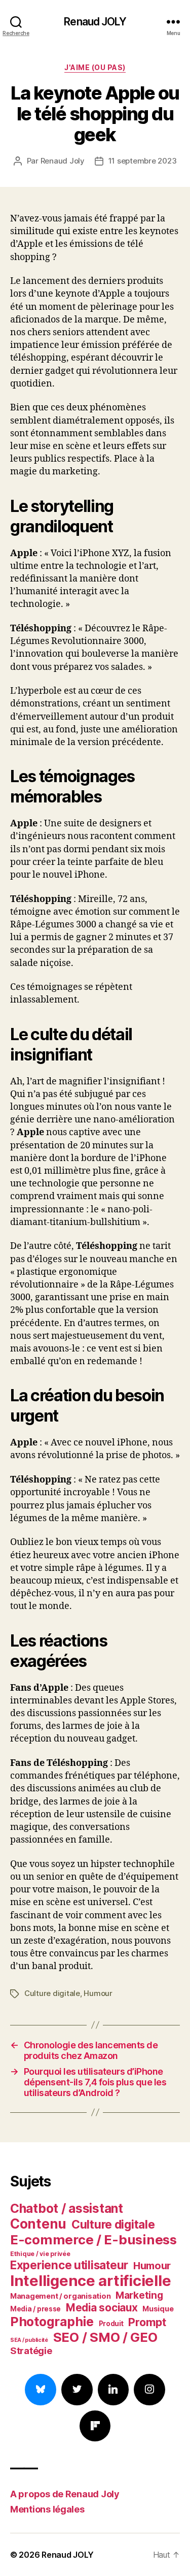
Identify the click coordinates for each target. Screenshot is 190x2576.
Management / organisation (60, 2296)
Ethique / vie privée (40, 2254)
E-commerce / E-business (93, 2240)
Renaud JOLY (95, 22)
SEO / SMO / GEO (105, 2337)
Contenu (38, 2224)
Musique (158, 2309)
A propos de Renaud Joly (65, 2494)
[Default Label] (113, 2390)
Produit (111, 2324)
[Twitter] (77, 2390)
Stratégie (31, 2350)
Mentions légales (47, 2509)
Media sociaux (102, 2308)
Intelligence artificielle (90, 2281)
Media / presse (35, 2309)
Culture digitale (52, 1993)
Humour (98, 1993)
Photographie (52, 2322)
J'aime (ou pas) (95, 67)
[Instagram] (149, 2390)
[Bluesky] (41, 2390)
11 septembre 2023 (143, 161)
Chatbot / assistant (67, 2208)
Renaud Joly (63, 161)
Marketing (139, 2295)
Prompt (147, 2322)
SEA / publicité (29, 2340)
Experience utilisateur (69, 2265)
